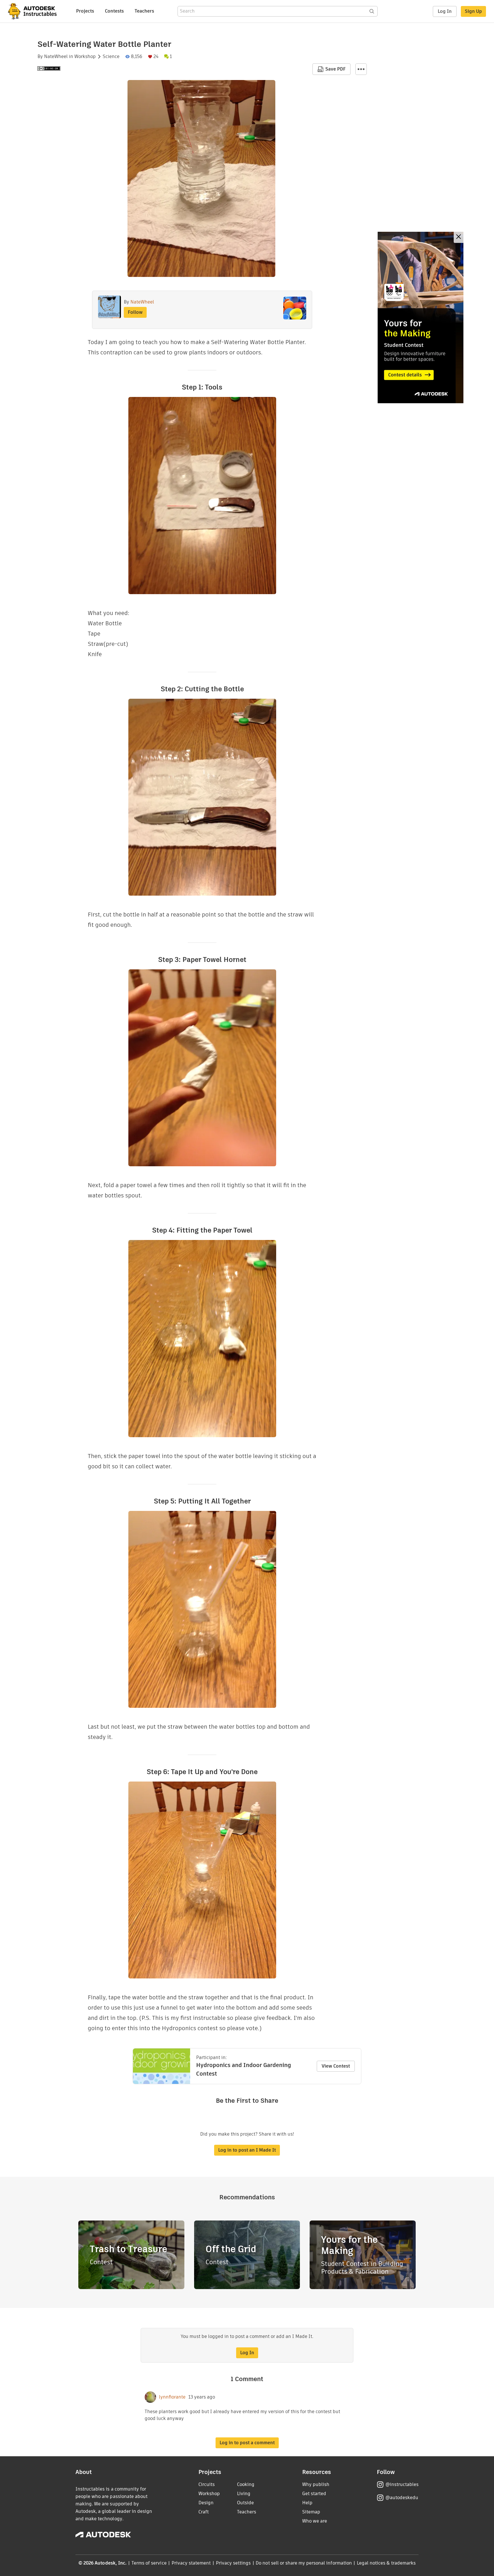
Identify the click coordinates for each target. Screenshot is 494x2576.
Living (244, 2494)
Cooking (246, 2484)
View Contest (336, 2066)
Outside (245, 2503)
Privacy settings (233, 2563)
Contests (114, 11)
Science (111, 57)
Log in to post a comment (247, 2443)
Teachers (144, 11)
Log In (445, 11)
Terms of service (149, 2563)
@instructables (402, 2484)
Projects (85, 11)
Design (206, 2503)
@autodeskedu (402, 2498)
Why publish (316, 2484)
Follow (135, 312)
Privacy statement (191, 2563)
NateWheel (56, 57)
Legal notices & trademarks (386, 2563)
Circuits (207, 2484)
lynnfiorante (172, 2397)
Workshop (85, 57)
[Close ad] (459, 237)
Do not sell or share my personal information (304, 2563)
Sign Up (473, 11)
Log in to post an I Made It (247, 2150)
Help (307, 2503)
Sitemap (311, 2512)
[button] (361, 69)
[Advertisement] (421, 317)
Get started (314, 2494)
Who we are (315, 2521)
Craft (204, 2512)
